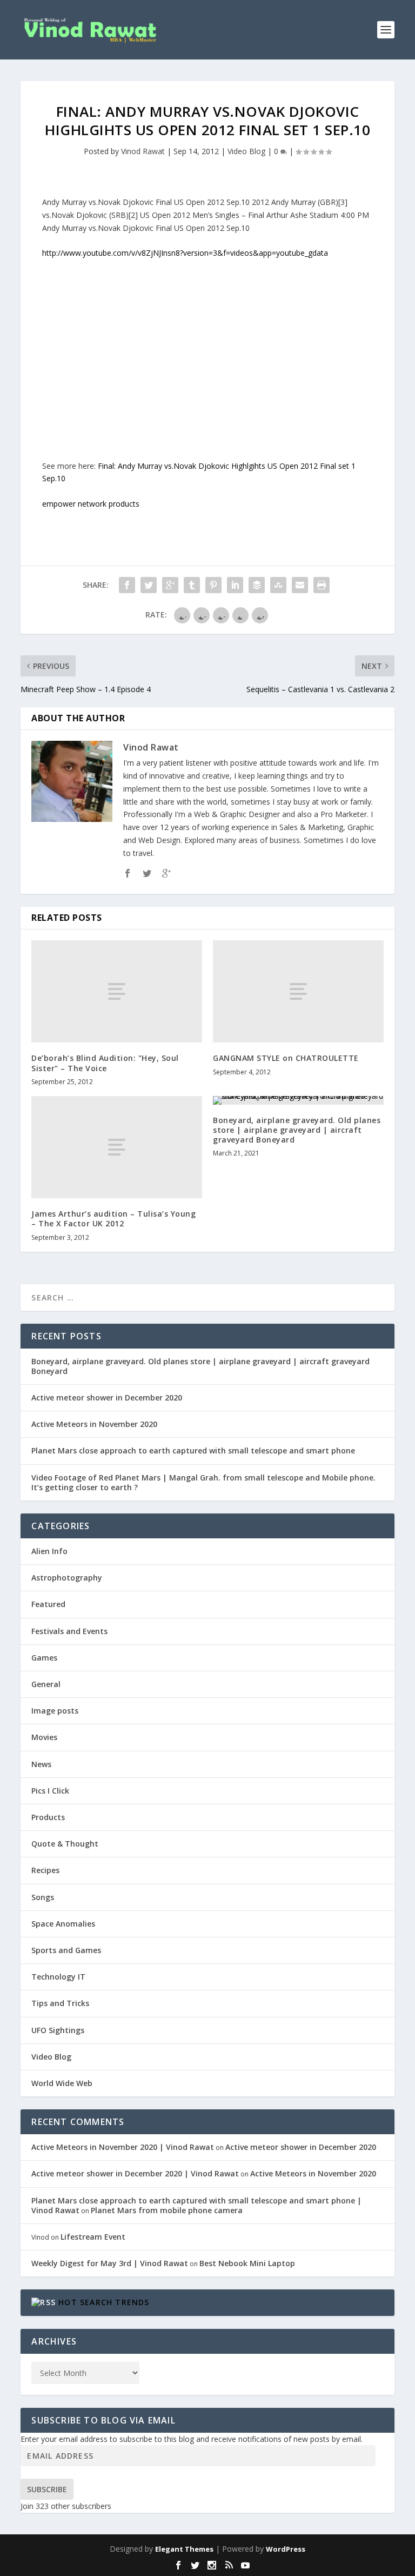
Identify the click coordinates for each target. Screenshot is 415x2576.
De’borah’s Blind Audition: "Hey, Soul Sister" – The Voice (105, 1063)
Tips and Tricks (60, 2003)
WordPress (286, 2549)
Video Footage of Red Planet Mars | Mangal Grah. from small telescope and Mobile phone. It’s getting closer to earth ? (203, 1482)
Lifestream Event (93, 2237)
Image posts (55, 1711)
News (41, 1764)
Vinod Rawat (143, 151)
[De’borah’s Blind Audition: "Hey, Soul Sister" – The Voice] (117, 991)
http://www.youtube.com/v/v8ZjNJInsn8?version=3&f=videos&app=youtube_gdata (185, 253)
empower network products (91, 504)
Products (48, 1817)
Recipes (45, 1870)
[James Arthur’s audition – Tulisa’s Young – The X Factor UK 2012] (117, 1147)
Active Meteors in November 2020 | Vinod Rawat (123, 2147)
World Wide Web (62, 2083)
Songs (43, 1897)
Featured (48, 1604)
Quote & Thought (65, 1844)
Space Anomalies (63, 1924)
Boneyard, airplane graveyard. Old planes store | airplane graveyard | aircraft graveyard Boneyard (297, 1130)
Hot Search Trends (104, 2302)
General (46, 1684)
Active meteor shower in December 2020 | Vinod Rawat (135, 2173)
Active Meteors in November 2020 (94, 1424)
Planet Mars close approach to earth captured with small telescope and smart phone (193, 1450)
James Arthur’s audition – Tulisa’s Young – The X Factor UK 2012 (113, 1219)
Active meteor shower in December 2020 (107, 1397)
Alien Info (49, 1551)
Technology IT (58, 1977)
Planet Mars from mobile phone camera (167, 2210)
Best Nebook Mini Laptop (247, 2263)
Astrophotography (67, 1578)
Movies (44, 1737)
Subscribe (47, 2489)
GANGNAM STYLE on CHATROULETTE (286, 1058)
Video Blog (246, 151)
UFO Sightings (58, 2030)
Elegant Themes (184, 2549)
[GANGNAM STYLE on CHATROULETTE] (298, 991)
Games (44, 1658)
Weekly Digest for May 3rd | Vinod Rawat (110, 2263)
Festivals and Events (69, 1631)
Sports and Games (66, 1950)
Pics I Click (50, 1791)
